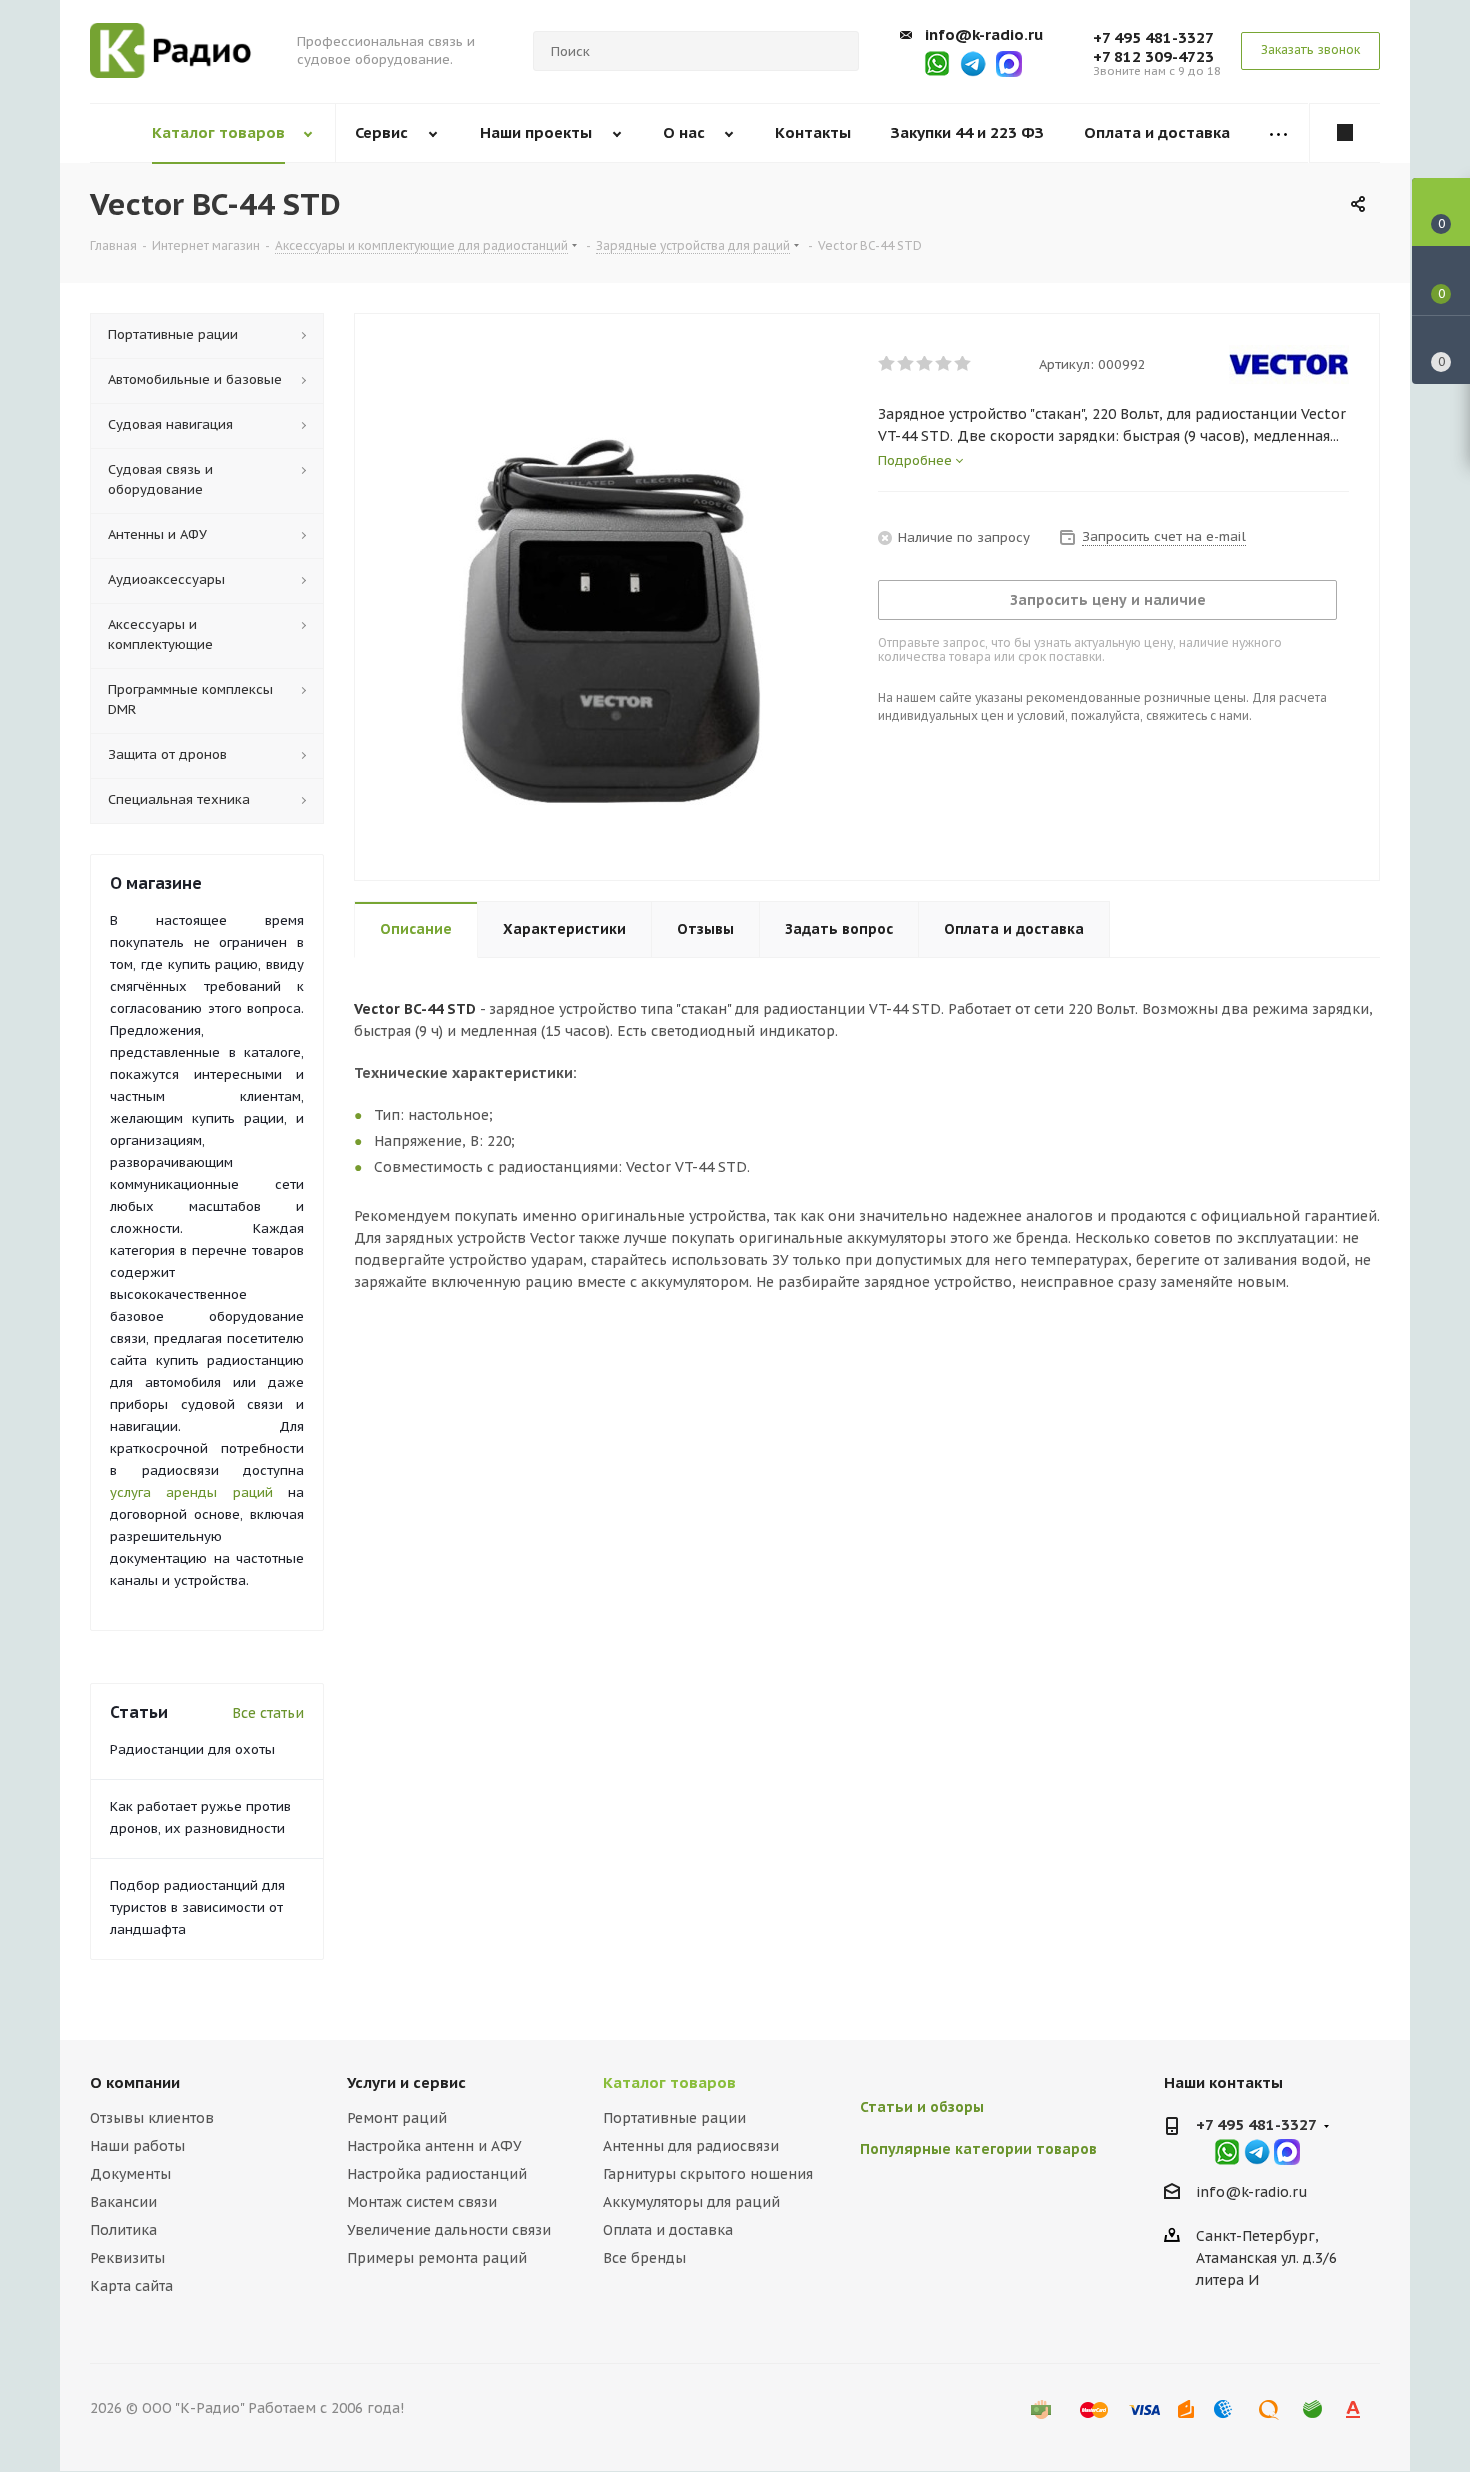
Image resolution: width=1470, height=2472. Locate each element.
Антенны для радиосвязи (691, 2146)
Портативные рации (674, 2118)
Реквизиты (127, 2258)
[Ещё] (1279, 133)
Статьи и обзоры (922, 2107)
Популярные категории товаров (978, 2149)
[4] (944, 364)
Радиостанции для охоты (192, 1749)
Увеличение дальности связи (449, 2230)
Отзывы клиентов (152, 2118)
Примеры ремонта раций (437, 2258)
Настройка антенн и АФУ (434, 2146)
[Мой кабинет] (1345, 133)
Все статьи (268, 1713)
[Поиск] (835, 51)
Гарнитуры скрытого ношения (708, 2174)
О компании (135, 2082)
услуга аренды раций (191, 1492)
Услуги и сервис (406, 2082)
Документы (130, 2174)
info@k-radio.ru (984, 34)
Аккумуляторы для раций (691, 2202)
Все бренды (644, 2258)
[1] (887, 364)
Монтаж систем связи (422, 2202)
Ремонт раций (397, 2118)
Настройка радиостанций (437, 2174)
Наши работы (137, 2146)
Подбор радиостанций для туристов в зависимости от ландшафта (197, 1907)
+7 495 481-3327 (1153, 37)
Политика (123, 2230)
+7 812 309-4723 (1153, 56)
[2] (906, 364)
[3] (925, 364)
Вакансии (123, 2202)
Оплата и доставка (668, 2230)
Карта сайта (131, 2286)
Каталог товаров (669, 2082)
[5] (963, 364)
